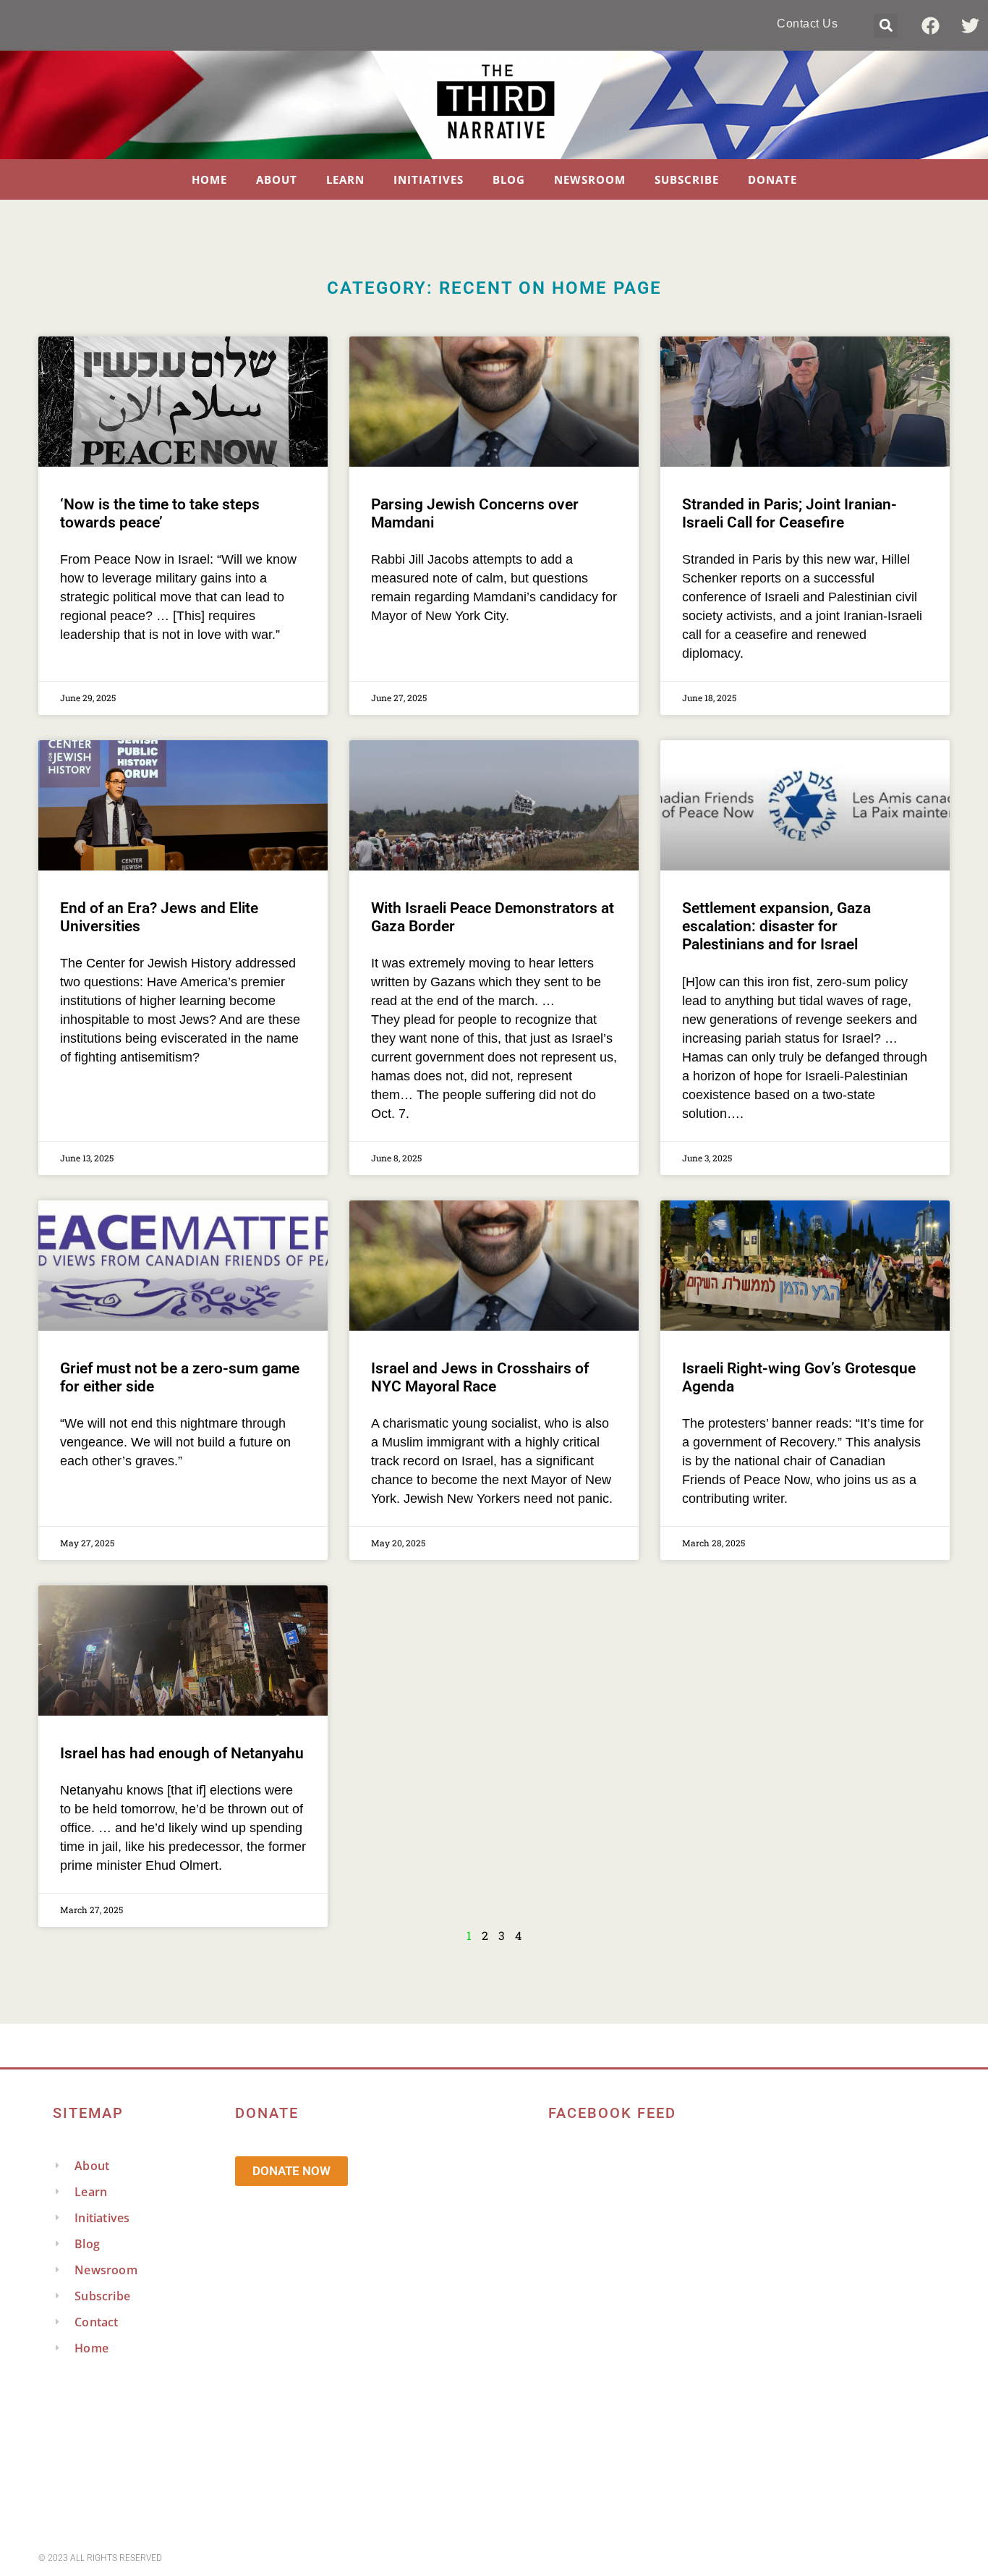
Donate (772, 179)
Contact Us (807, 24)
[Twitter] (970, 25)
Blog (509, 179)
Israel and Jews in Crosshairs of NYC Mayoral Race (480, 1377)
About (277, 179)
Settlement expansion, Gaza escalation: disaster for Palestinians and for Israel (776, 926)
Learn (345, 179)
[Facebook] (930, 25)
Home (209, 179)
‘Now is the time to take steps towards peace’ (160, 513)
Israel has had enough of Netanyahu (182, 1753)
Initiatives (429, 179)
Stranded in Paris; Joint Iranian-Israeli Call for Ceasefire (789, 513)
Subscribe (687, 179)
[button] (886, 26)
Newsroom (590, 179)
